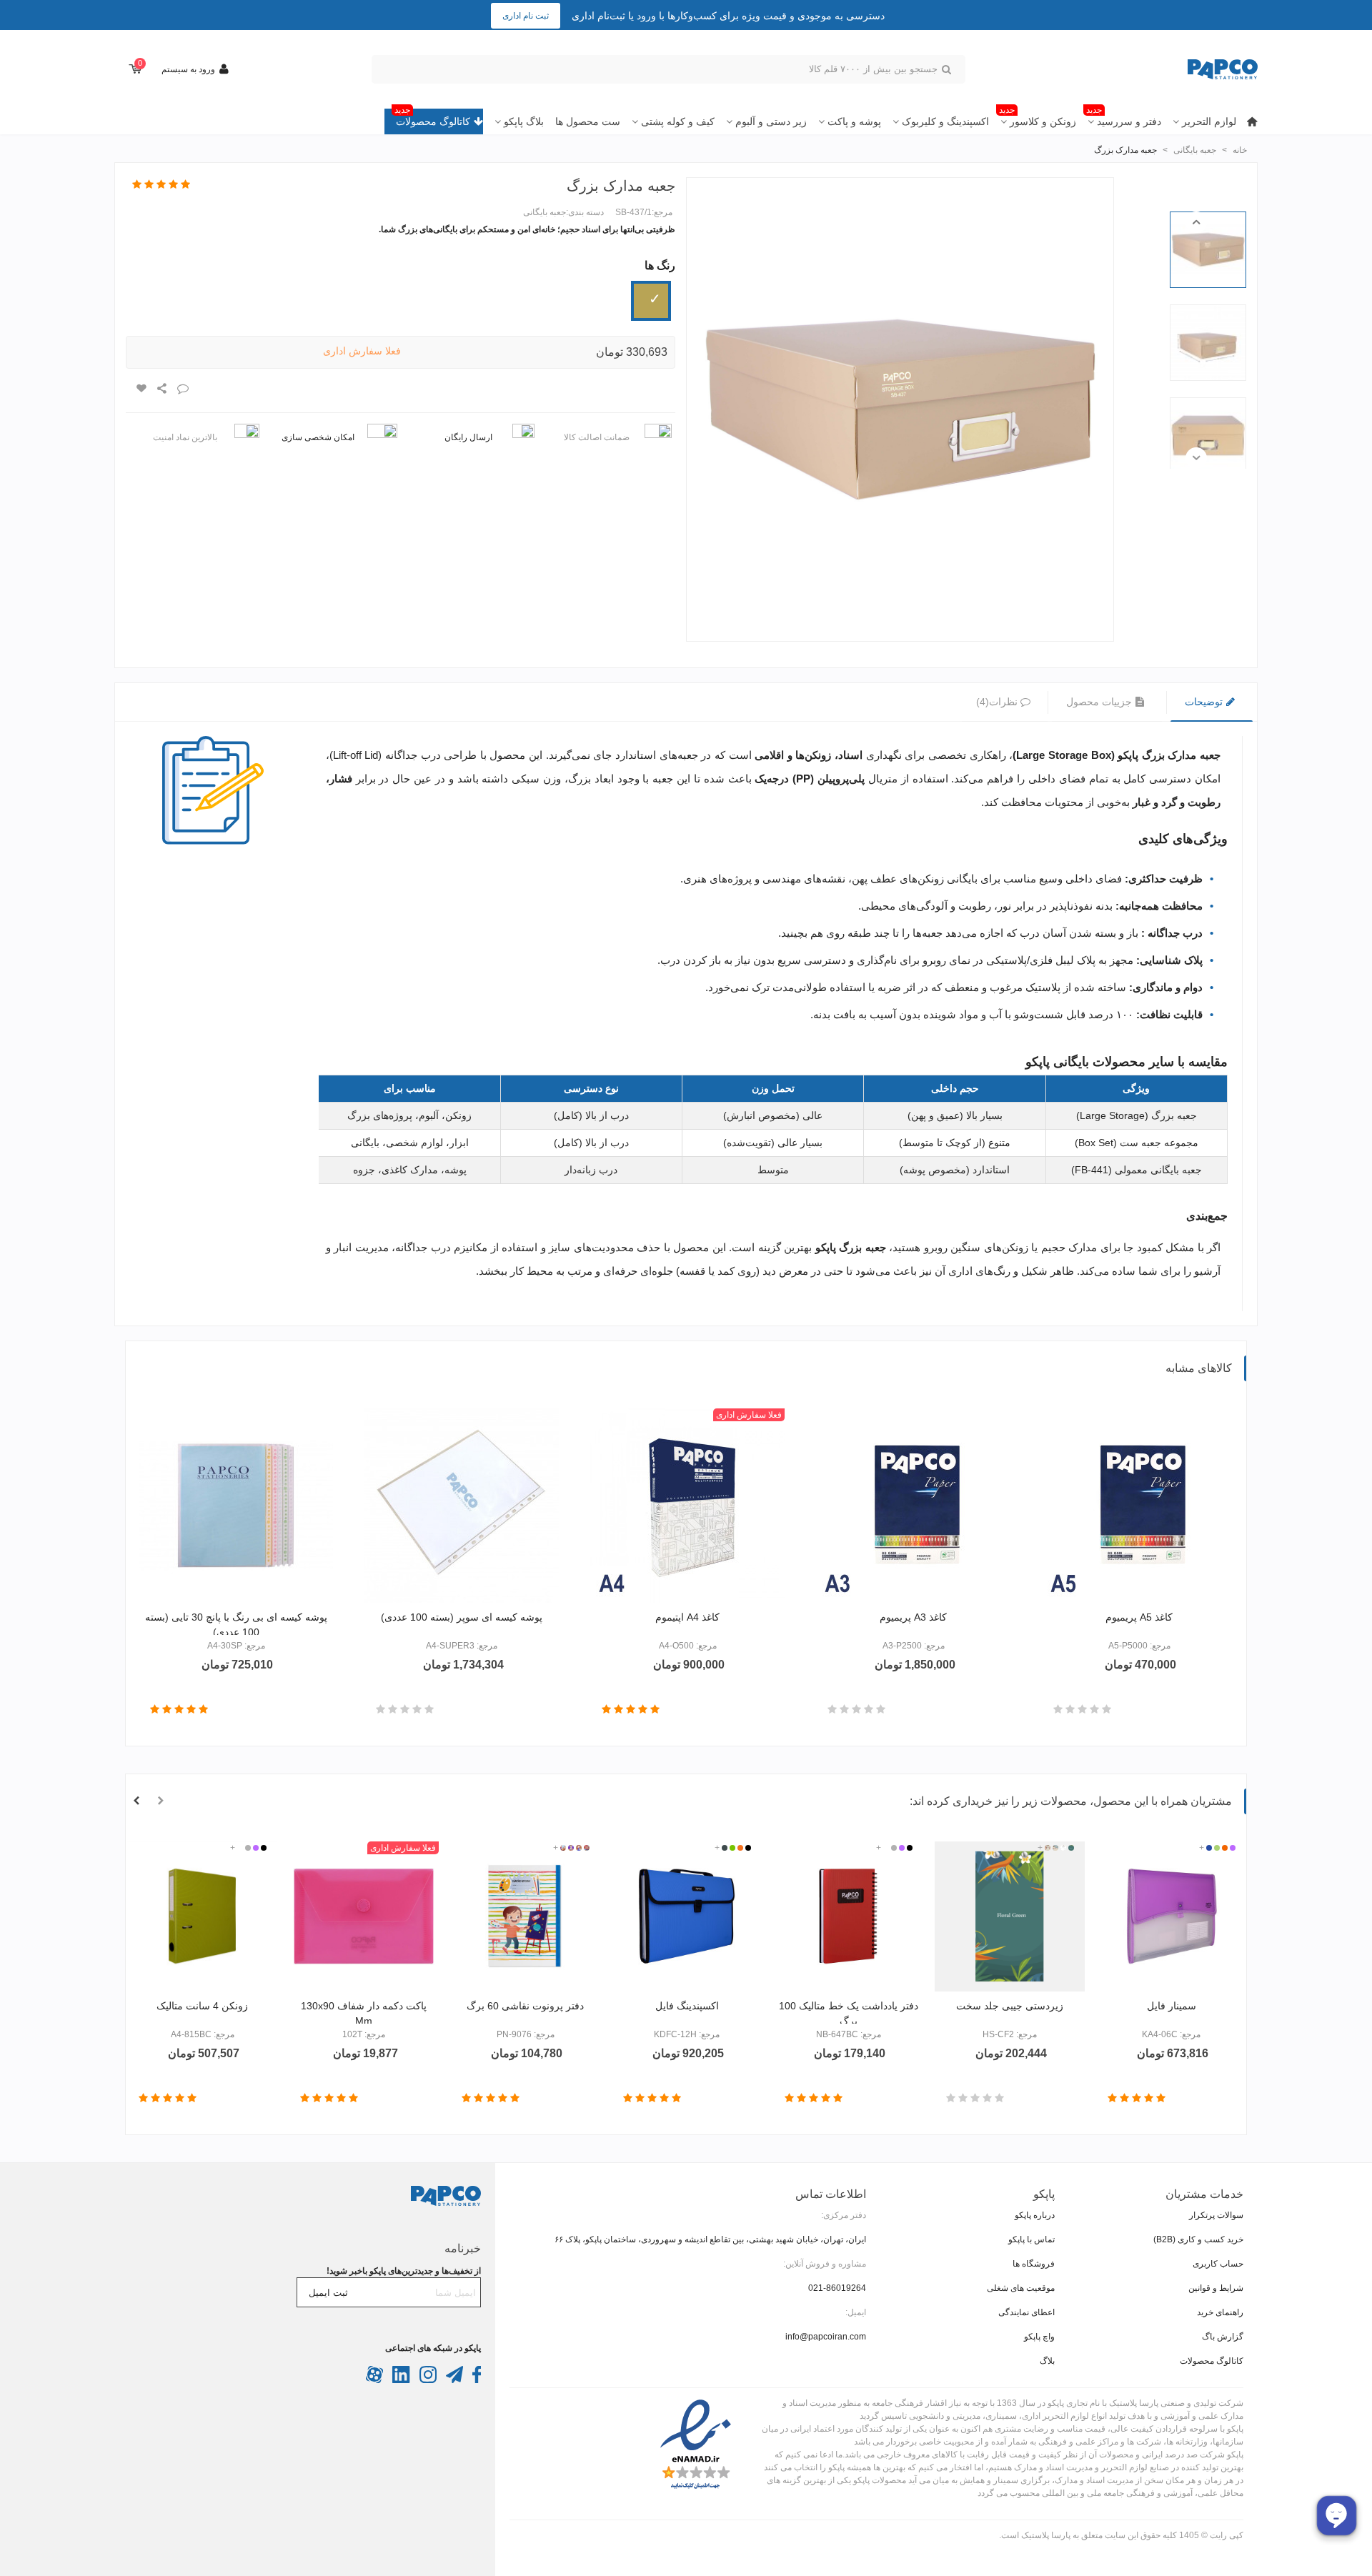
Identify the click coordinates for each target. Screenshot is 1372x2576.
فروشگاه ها (1034, 2264)
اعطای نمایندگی (1026, 2312)
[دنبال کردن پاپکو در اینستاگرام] (427, 2380)
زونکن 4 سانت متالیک (202, 2006)
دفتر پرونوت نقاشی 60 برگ (525, 2006)
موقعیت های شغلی (1021, 2288)
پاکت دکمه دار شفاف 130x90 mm (364, 2013)
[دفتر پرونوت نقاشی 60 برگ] (525, 1916)
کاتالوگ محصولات (432, 118)
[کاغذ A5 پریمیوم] (1139, 1506)
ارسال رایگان (468, 437)
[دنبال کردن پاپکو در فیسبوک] (476, 2380)
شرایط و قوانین (1216, 2288)
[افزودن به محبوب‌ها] (141, 389)
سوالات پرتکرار (1216, 2215)
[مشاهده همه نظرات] (161, 185)
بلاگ (1047, 2361)
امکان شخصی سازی (318, 437)
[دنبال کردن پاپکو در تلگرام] (453, 2380)
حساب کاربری (1218, 2264)
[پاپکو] (1179, 70)
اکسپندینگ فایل (687, 2006)
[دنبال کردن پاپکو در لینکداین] (400, 2380)
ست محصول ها (588, 121)
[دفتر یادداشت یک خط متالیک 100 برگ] (848, 1916)
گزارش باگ (1223, 2337)
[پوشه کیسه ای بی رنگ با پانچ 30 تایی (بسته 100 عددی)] (236, 1506)
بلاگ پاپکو (524, 121)
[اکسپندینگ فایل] (687, 1916)
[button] (1196, 222)
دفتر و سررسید (1124, 118)
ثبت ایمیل (328, 2293)
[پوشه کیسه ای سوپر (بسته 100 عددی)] (462, 1506)
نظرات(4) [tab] (997, 702)
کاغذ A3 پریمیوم (913, 1617)
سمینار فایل (1172, 2006)
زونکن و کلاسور (1038, 118)
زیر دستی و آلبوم (771, 121)
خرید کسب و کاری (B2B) (1198, 2239)
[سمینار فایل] (1171, 1916)
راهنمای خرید (1220, 2312)
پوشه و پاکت (854, 121)
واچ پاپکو (1039, 2337)
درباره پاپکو (1035, 2215)
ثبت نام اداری (526, 16)
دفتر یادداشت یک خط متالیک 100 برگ (849, 2013)
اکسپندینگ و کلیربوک (945, 121)
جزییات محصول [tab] (1100, 702)
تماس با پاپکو (1032, 2239)
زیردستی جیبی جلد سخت (1010, 2006)
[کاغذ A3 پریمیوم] (913, 1506)
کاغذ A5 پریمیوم (1139, 1617)
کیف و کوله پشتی (678, 121)
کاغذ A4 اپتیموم (687, 1617)
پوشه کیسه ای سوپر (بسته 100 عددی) (462, 1617)
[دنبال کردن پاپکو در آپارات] (374, 2380)
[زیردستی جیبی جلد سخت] (1010, 1916)
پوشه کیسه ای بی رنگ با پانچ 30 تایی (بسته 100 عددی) (236, 1625)
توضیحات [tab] (1205, 702)
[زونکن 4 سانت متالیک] (202, 1916)
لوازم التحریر (1209, 121)
